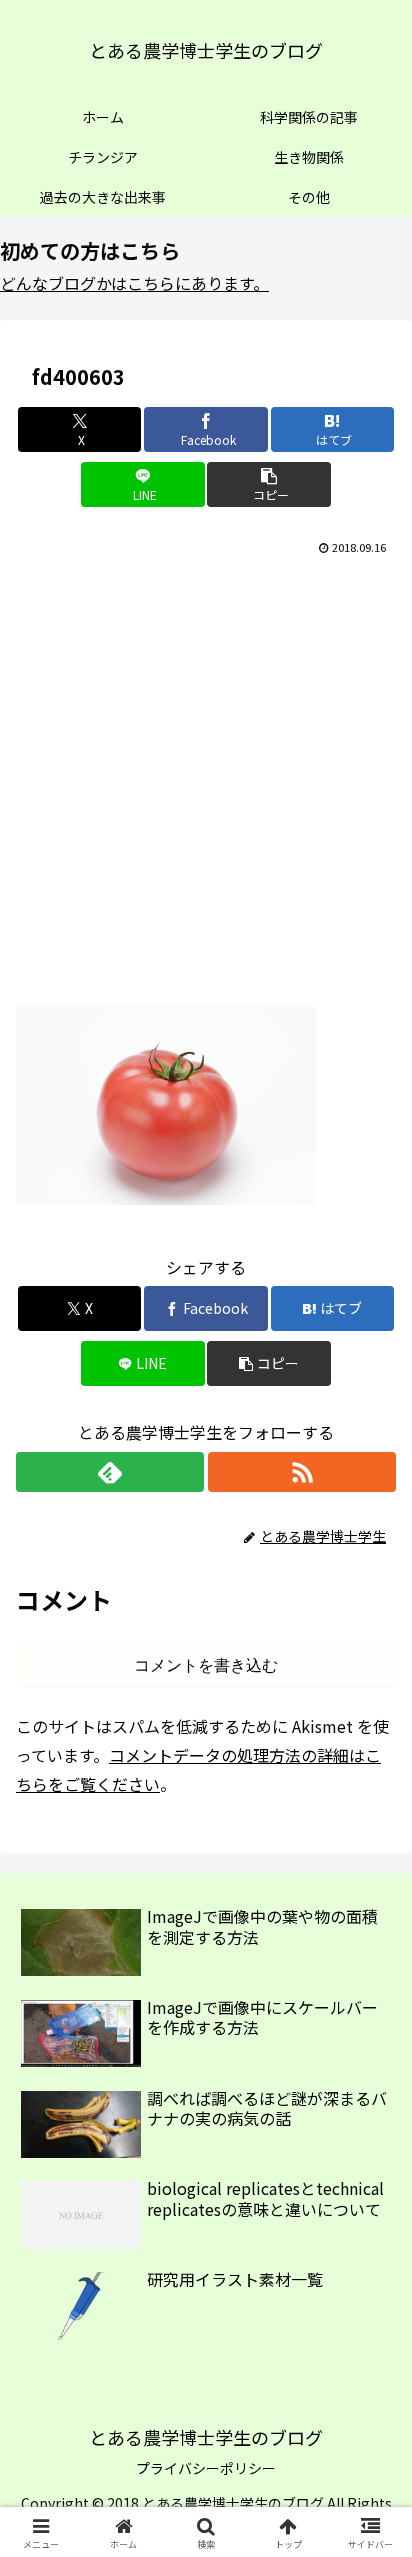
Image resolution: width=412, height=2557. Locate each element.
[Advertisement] (206, 776)
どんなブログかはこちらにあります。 (134, 283)
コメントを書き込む (206, 1665)
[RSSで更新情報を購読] (302, 1472)
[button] (269, 484)
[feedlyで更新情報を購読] (110, 1472)
